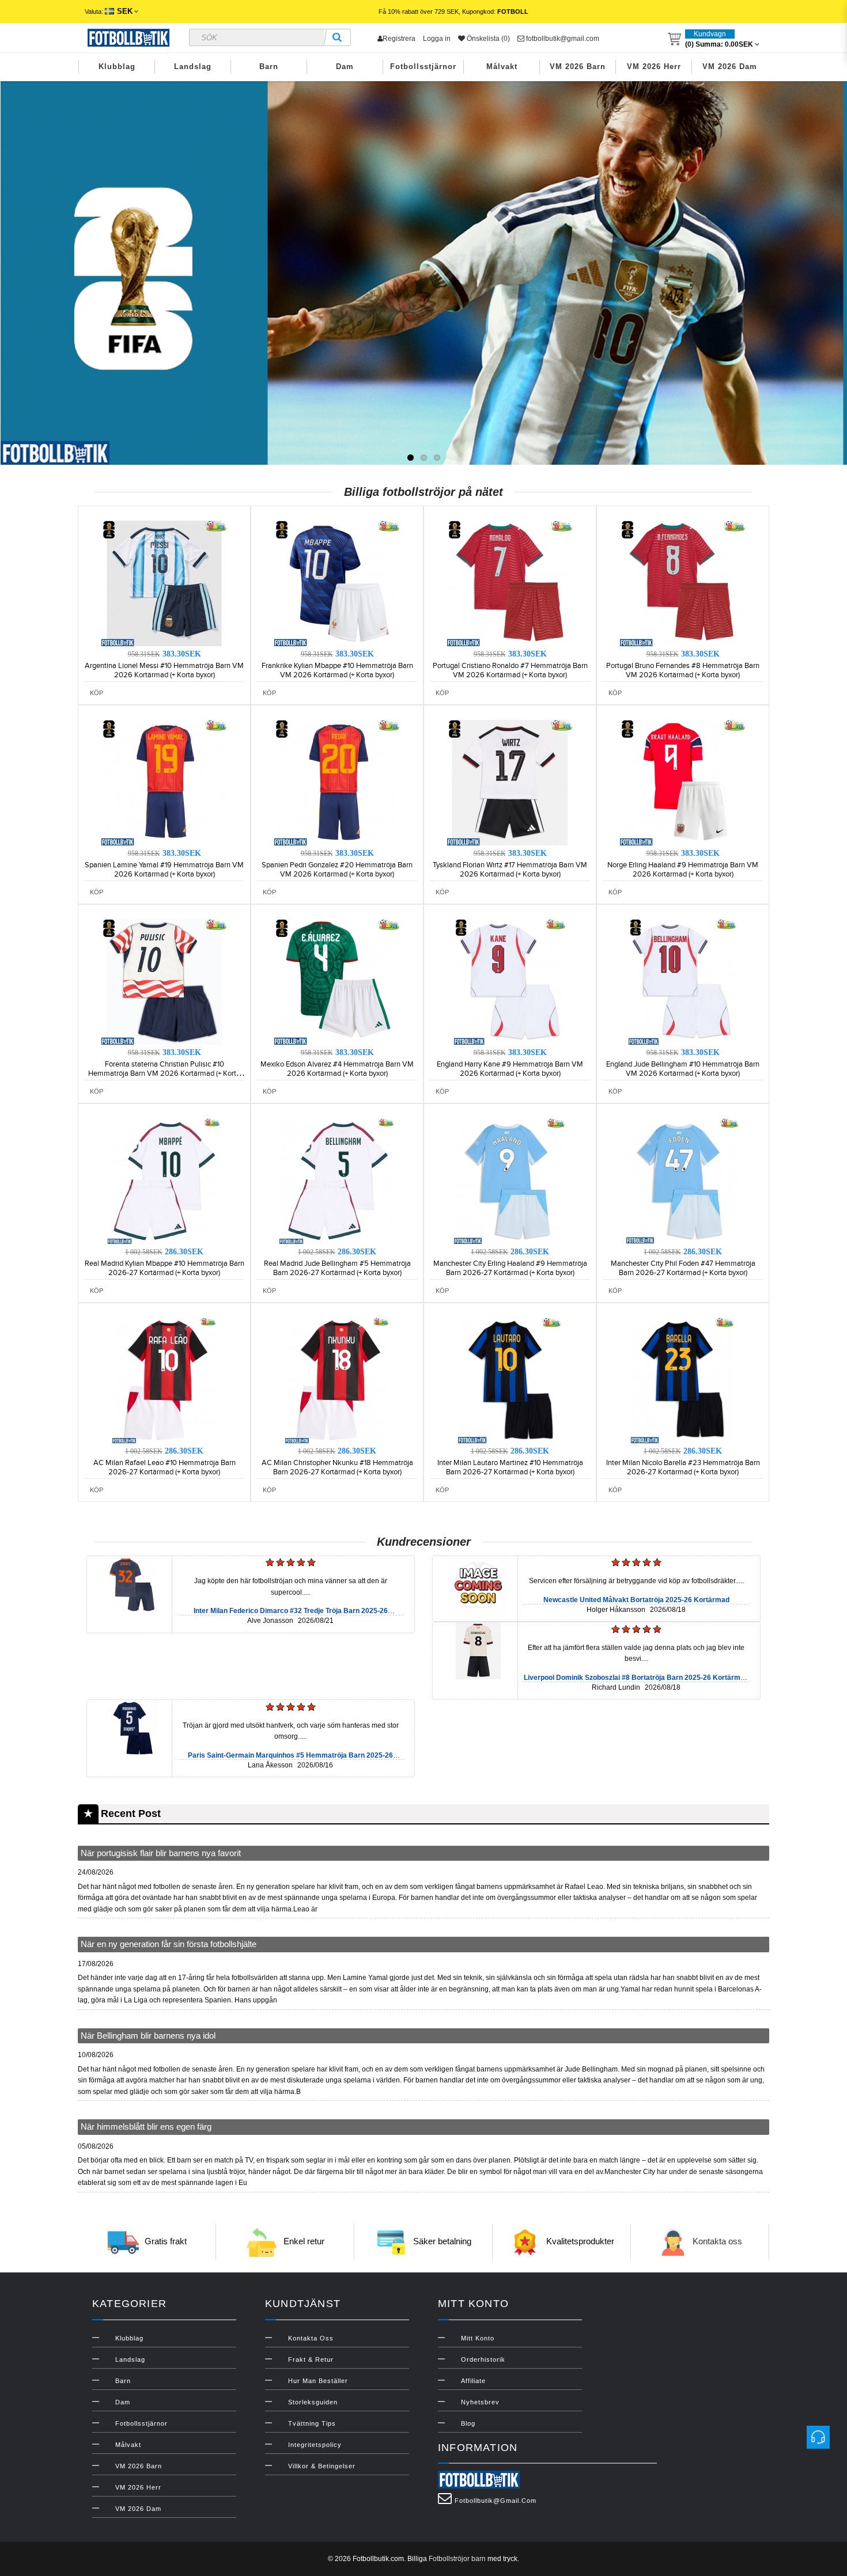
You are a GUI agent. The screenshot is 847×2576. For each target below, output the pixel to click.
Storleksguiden (313, 2402)
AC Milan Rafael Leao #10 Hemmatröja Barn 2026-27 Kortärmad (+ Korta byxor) (165, 1467)
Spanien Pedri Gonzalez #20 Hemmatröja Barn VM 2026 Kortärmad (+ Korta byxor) (337, 870)
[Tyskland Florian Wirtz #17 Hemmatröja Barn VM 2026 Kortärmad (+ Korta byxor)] (510, 782)
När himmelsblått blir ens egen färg (146, 2127)
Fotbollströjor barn (457, 2559)
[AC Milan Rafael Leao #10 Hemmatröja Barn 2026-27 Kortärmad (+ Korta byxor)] (164, 1380)
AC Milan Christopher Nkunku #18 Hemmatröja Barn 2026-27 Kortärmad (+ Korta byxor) (337, 1467)
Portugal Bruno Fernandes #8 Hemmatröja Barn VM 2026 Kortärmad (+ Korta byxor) (683, 670)
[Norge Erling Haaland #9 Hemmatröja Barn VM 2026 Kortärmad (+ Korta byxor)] (683, 782)
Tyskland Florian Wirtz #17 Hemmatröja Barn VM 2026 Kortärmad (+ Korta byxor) (510, 870)
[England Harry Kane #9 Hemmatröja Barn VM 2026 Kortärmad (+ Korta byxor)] (510, 981)
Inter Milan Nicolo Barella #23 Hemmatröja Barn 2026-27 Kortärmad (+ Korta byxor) (683, 1467)
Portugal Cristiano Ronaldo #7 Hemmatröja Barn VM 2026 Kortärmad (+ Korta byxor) (510, 670)
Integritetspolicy (315, 2445)
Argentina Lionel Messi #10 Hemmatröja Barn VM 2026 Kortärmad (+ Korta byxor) (164, 670)
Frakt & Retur (311, 2359)
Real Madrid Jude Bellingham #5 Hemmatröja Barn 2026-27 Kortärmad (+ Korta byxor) (337, 1268)
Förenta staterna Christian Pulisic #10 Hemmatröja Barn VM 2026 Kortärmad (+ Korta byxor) (164, 1073)
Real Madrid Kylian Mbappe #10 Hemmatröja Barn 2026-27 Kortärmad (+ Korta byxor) (165, 1268)
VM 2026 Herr (654, 67)
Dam (345, 67)
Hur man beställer (318, 2381)
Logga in (437, 39)
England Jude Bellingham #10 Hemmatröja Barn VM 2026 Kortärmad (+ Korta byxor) (683, 1069)
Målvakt (502, 67)
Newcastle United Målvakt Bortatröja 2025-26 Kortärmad (636, 1600)
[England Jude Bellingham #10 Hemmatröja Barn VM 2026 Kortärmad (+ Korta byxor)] (683, 981)
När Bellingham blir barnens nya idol (148, 2036)
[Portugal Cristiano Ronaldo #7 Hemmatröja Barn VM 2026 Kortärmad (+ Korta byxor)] (510, 583)
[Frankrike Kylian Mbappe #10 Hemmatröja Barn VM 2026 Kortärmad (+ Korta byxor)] (337, 583)
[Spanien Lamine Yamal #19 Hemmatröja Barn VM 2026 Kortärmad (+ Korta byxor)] (164, 782)
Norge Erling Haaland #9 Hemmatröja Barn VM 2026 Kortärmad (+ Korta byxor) (683, 870)
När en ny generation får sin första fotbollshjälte (169, 1944)
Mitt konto (478, 2338)
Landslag (193, 67)
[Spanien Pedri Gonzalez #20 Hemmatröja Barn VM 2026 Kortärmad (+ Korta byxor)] (337, 782)
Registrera (399, 39)
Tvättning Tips (312, 2423)
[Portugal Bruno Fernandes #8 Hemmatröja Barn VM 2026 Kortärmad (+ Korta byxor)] (683, 583)
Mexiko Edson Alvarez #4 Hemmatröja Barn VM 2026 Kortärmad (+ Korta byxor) (337, 1069)
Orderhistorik (483, 2359)
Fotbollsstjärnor (423, 67)
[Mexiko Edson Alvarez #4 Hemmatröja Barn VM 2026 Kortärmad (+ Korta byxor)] (337, 981)
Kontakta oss (717, 2241)
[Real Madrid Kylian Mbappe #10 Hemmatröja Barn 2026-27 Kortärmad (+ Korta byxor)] (164, 1181)
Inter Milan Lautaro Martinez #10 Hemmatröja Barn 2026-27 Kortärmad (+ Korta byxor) (510, 1467)
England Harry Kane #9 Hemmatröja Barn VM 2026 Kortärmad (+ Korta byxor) (510, 1069)
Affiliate (473, 2381)
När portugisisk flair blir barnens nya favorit (161, 1853)
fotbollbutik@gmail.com (562, 39)
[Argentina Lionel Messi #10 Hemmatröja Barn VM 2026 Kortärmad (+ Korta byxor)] (164, 583)
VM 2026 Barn (578, 67)
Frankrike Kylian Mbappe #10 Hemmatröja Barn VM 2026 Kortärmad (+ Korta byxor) (337, 670)
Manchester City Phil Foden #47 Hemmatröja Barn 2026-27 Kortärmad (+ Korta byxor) (683, 1268)
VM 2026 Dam (730, 67)
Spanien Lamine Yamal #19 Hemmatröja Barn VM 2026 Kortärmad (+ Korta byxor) (164, 870)
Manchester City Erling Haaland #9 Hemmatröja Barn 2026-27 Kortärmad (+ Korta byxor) (510, 1268)
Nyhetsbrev (480, 2402)
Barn (269, 67)
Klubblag (117, 67)
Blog (468, 2423)
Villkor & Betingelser (322, 2466)
